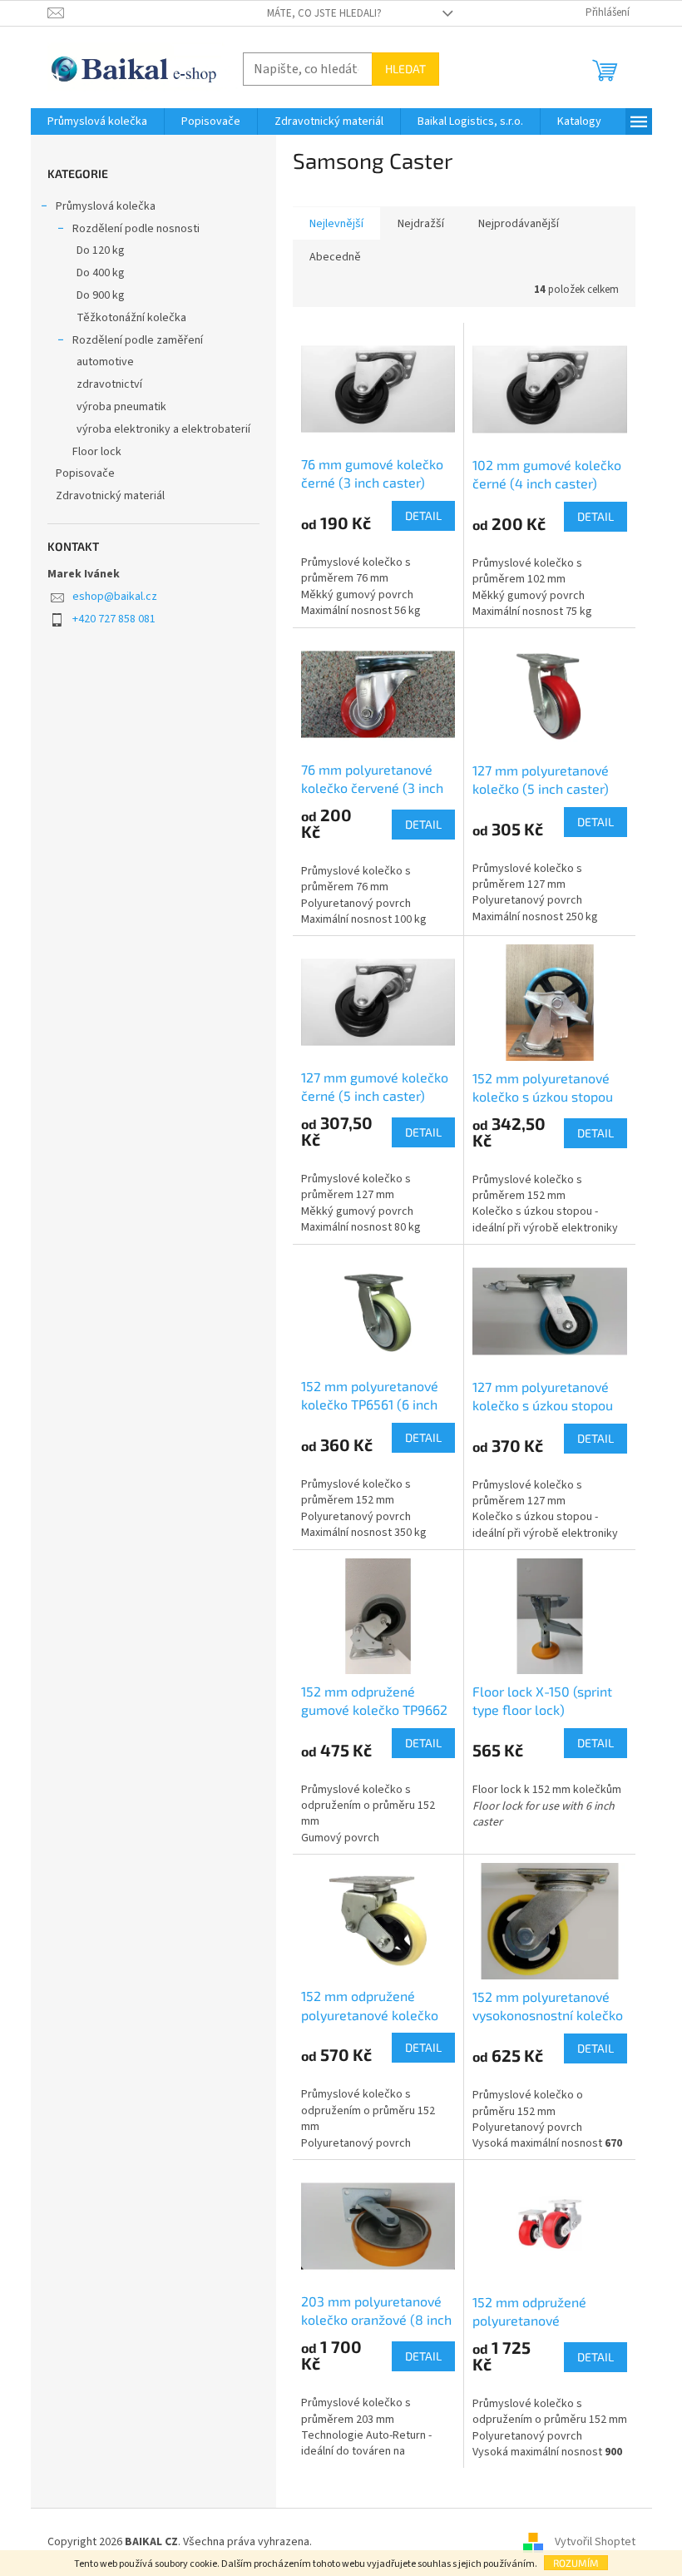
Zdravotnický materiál (110, 496)
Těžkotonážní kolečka (131, 318)
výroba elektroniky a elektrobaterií (163, 429)
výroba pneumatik (121, 407)
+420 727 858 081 (114, 619)
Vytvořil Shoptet (595, 2542)
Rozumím (576, 2563)
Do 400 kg (101, 273)
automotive (105, 362)
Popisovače (85, 473)
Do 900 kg (101, 295)
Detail (423, 515)
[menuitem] (97, 121)
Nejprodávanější (519, 224)
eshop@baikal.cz (115, 597)
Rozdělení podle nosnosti (136, 229)
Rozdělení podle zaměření (138, 340)
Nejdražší (421, 224)
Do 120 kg (101, 250)
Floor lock (97, 452)
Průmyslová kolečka (106, 206)
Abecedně (335, 257)
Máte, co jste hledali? (324, 13)
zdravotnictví (109, 384)
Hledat (405, 69)
